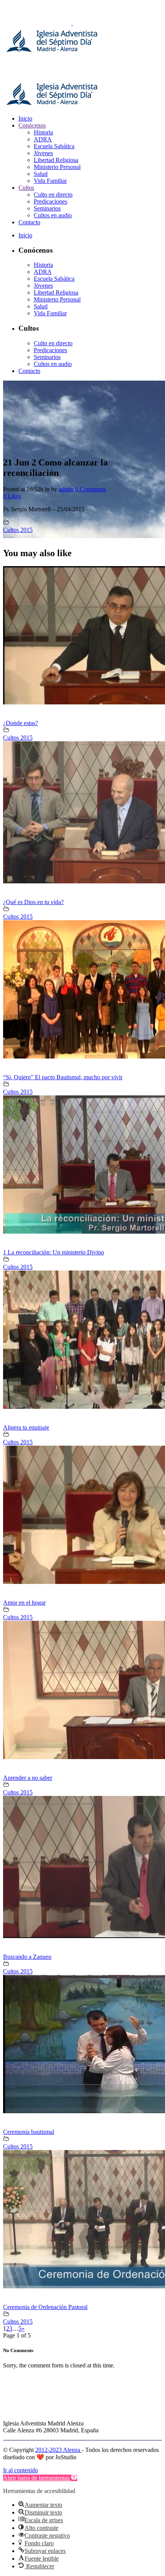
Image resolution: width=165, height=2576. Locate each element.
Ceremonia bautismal (29, 2132)
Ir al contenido (21, 2470)
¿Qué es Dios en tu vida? (33, 902)
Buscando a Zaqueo (27, 1957)
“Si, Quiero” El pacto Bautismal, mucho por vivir (63, 1077)
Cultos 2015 (18, 530)
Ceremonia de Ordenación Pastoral (45, 2307)
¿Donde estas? (21, 723)
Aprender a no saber (28, 1778)
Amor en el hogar (24, 1603)
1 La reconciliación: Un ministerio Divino (54, 1252)
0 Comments (91, 489)
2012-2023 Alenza (59, 2450)
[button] (40, 2478)
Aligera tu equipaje (26, 1427)
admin (66, 489)
